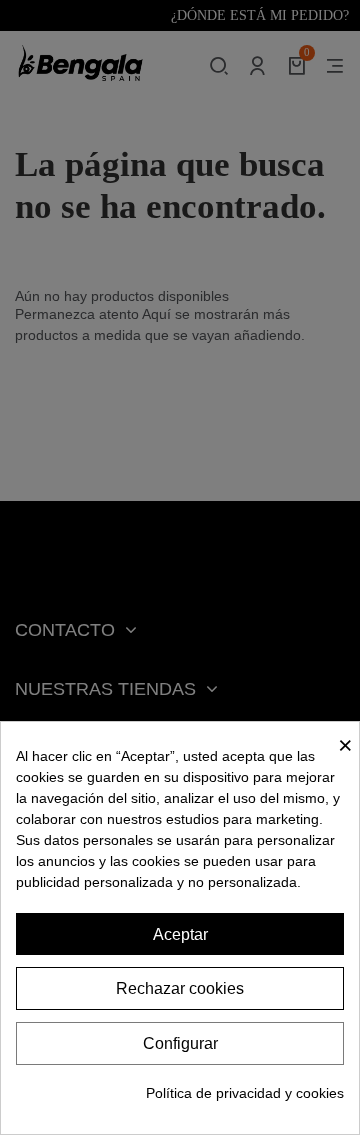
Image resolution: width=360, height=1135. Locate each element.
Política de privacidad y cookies (245, 1093)
